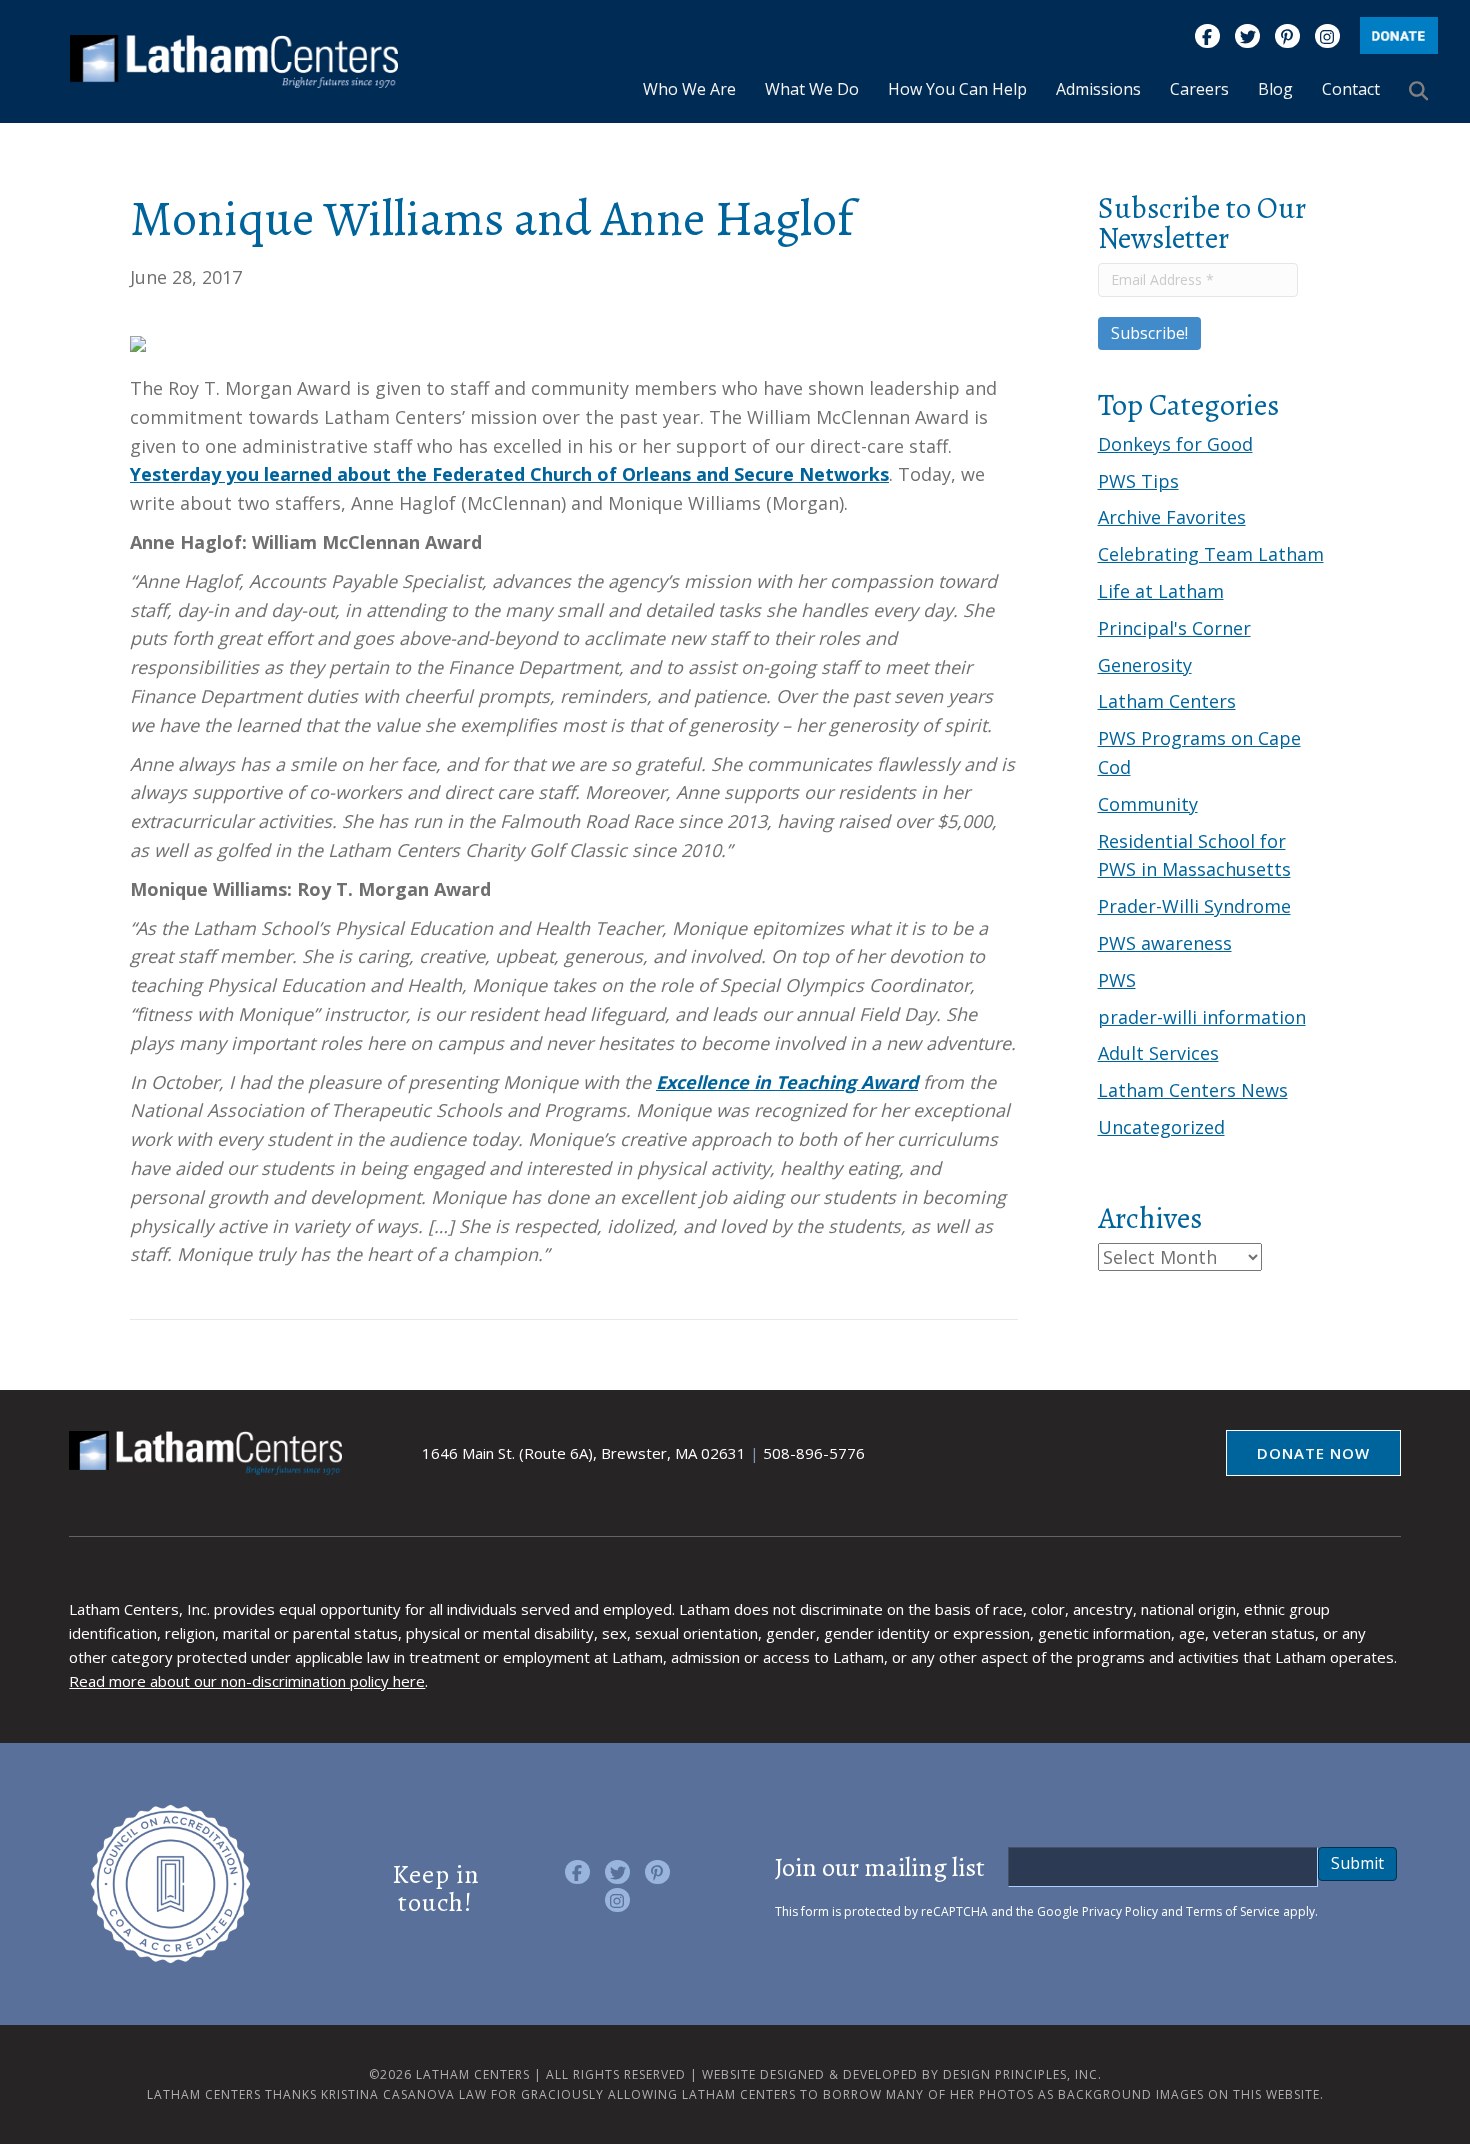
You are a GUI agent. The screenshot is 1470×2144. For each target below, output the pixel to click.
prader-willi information (1202, 1017)
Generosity (1145, 665)
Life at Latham (1161, 591)
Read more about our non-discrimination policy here (247, 1681)
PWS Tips (1138, 481)
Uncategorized (1161, 1127)
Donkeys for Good (1175, 444)
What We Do (812, 89)
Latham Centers (1167, 701)
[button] (1422, 90)
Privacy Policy (1120, 1911)
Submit (1357, 1863)
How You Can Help (957, 89)
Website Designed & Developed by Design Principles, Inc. (902, 2074)
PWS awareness (1165, 943)
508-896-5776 (814, 1453)
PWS (1117, 980)
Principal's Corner (1174, 628)
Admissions (1098, 89)
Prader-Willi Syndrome (1194, 906)
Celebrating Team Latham (1211, 554)
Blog (1275, 89)
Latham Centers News (1193, 1090)
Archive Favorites (1172, 517)
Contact (1351, 89)
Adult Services (1158, 1053)
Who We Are (689, 89)
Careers (1199, 89)
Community (1148, 804)
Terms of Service (1233, 1911)
